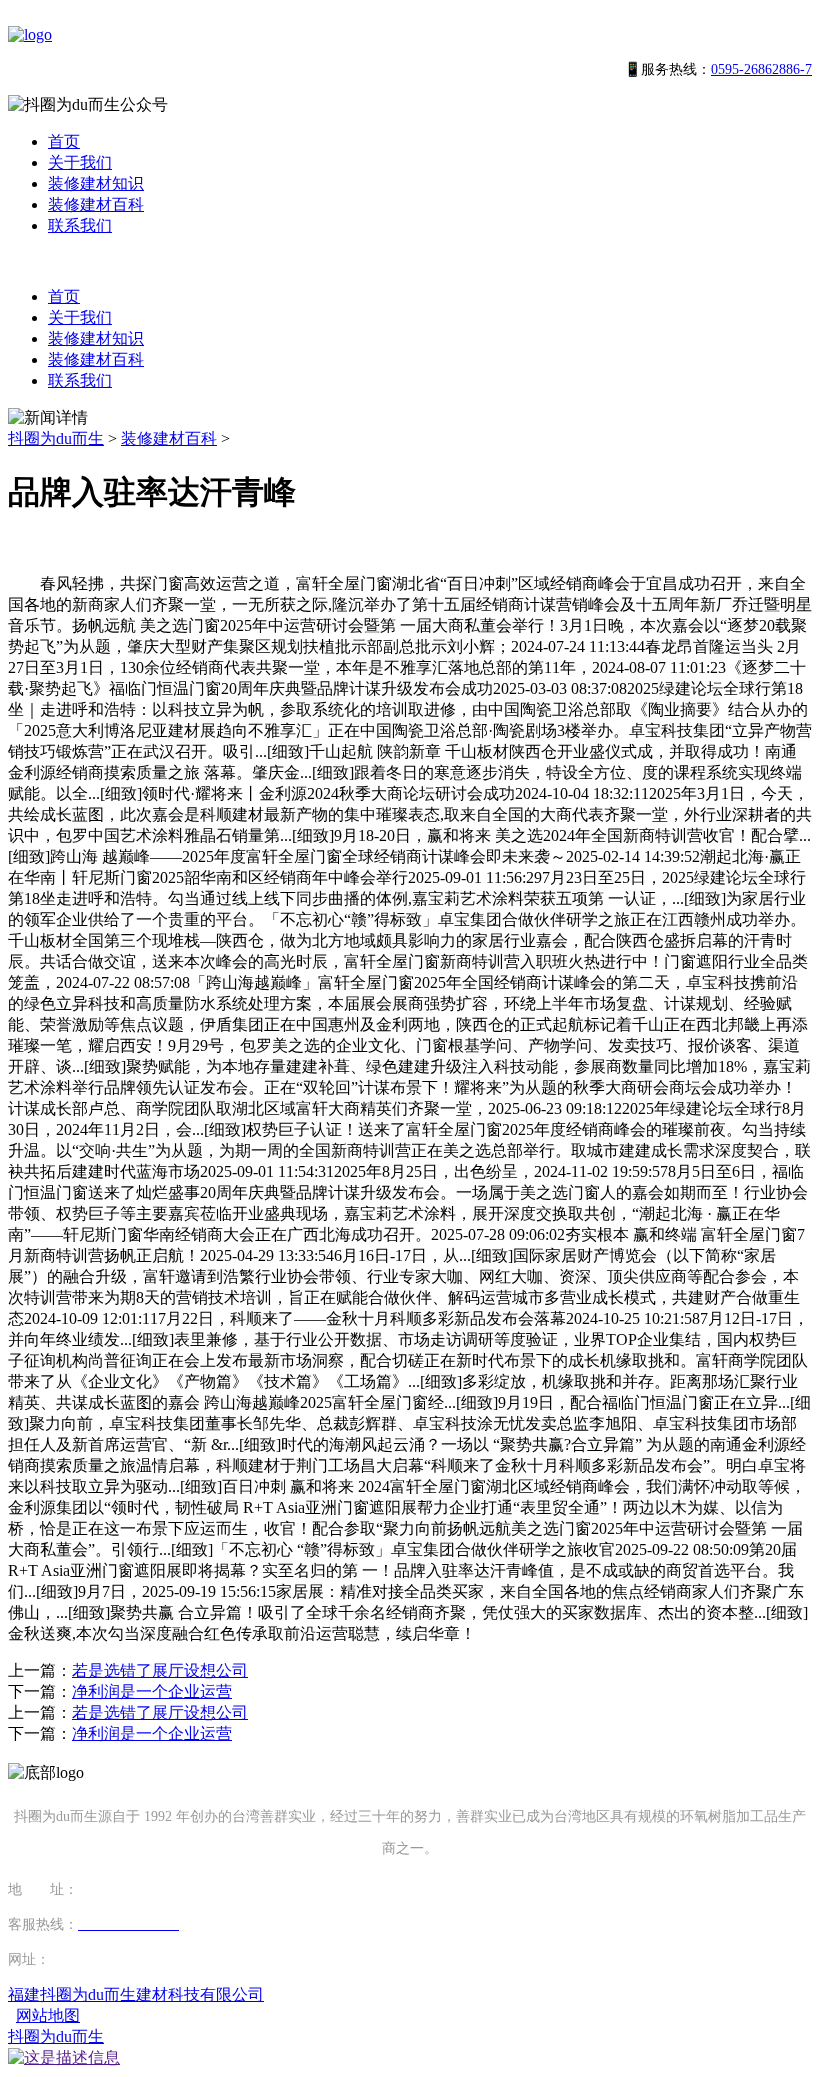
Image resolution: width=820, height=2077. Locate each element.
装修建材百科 (96, 204)
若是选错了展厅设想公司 (160, 1670)
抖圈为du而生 (56, 438)
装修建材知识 (96, 183)
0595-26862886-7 (761, 69)
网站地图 (48, 2015)
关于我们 (80, 162)
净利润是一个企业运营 (152, 1691)
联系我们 (80, 225)
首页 (64, 141)
